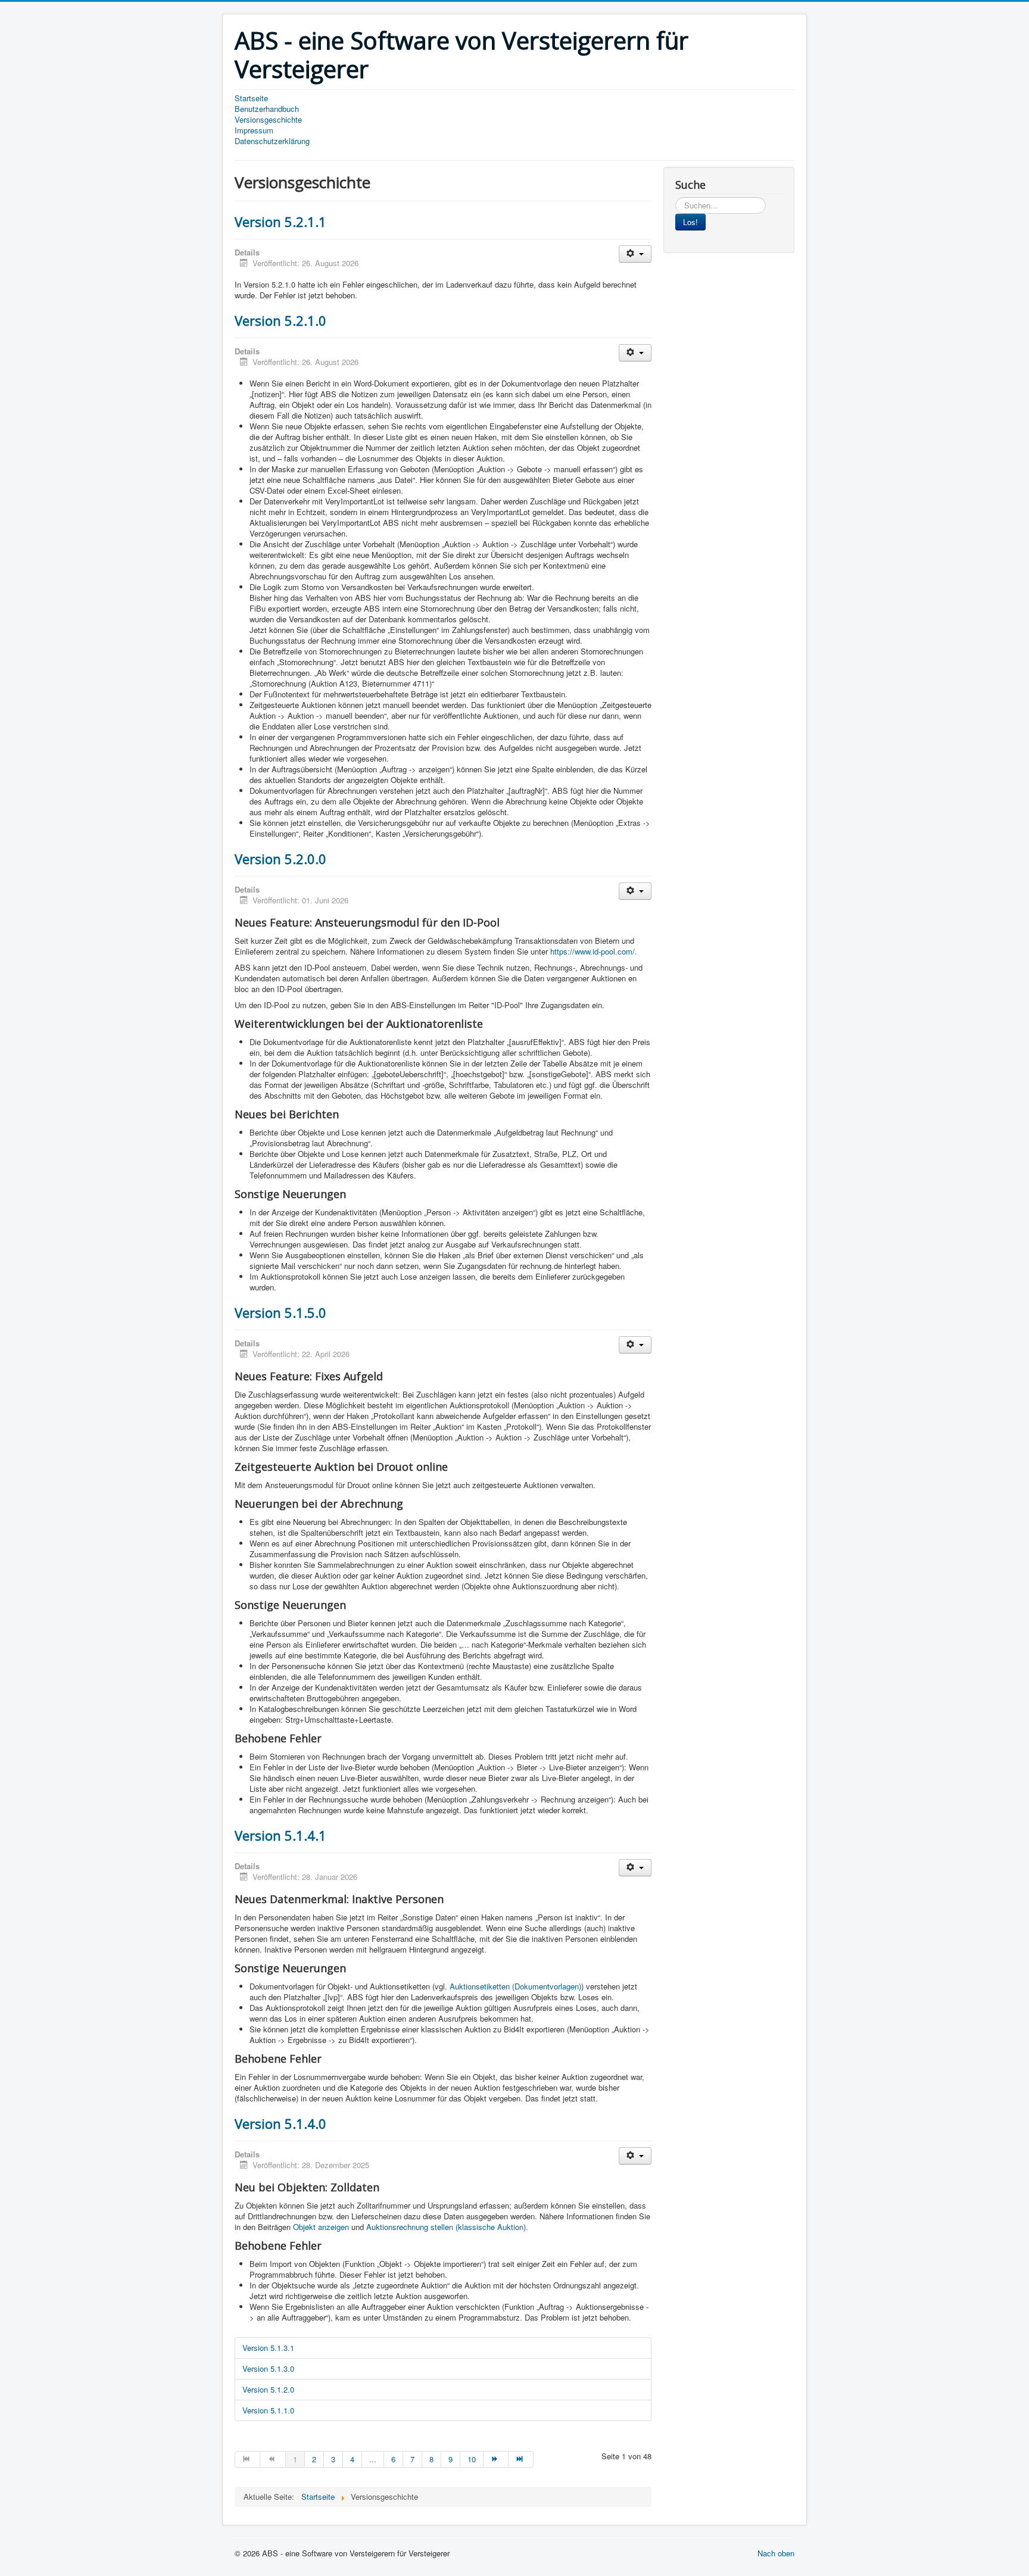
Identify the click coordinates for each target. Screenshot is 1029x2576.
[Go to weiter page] (496, 2459)
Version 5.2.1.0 (280, 320)
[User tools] (635, 254)
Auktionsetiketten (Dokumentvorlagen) (515, 1986)
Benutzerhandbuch (267, 109)
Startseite (251, 98)
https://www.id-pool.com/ (593, 951)
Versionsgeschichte (268, 120)
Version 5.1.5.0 (280, 1312)
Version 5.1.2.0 (268, 2389)
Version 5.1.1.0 (268, 2410)
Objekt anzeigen (321, 2227)
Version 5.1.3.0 (268, 2368)
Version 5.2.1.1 (280, 222)
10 (472, 2459)
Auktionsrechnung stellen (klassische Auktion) (446, 2227)
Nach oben (776, 2553)
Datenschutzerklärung (272, 141)
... (373, 2459)
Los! (690, 222)
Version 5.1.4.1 (280, 1835)
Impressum (254, 130)
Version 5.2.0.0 (280, 859)
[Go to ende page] (521, 2459)
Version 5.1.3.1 (268, 2348)
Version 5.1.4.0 (280, 2123)
